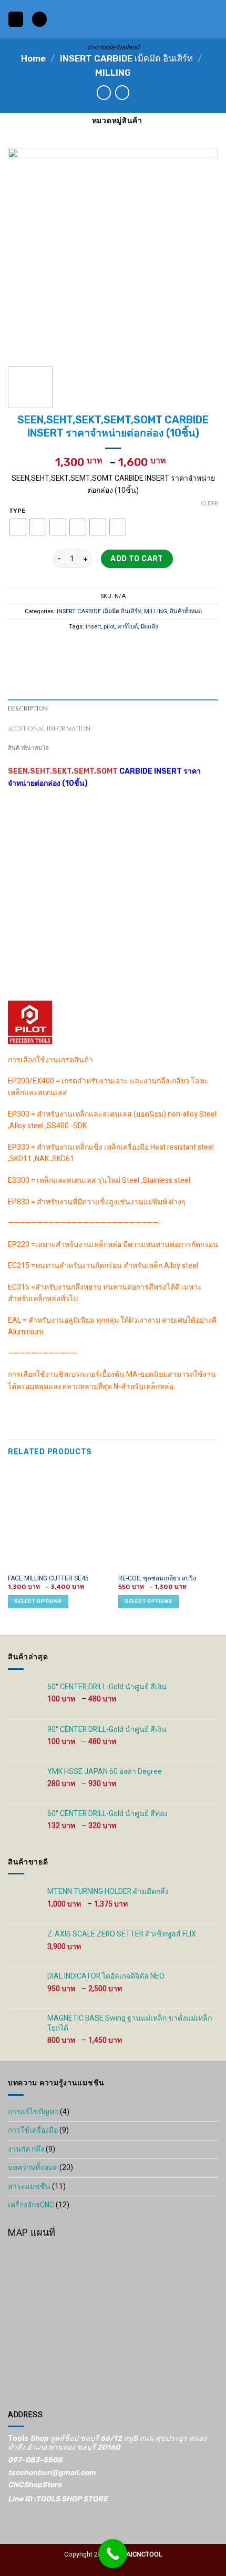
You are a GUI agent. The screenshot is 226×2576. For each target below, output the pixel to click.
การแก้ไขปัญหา (33, 2112)
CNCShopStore (35, 2485)
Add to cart (137, 559)
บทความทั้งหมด (33, 2168)
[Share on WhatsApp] (72, 648)
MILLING (113, 73)
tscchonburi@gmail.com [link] (52, 2473)
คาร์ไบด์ (127, 627)
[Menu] (16, 19)
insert (93, 627)
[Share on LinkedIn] (155, 648)
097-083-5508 (35, 2460)
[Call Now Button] (113, 2554)
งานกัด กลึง (26, 2149)
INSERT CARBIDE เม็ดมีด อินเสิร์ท (126, 58)
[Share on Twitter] (105, 648)
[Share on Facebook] (88, 648)
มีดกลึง (149, 627)
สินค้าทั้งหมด (186, 612)
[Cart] (213, 19)
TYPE (17, 511)
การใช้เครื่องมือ (33, 2130)
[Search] (39, 19)
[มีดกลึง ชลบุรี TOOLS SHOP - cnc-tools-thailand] (113, 19)
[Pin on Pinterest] (138, 648)
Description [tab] (28, 709)
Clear (209, 504)
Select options (38, 1601)
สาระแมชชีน (29, 2187)
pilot (109, 627)
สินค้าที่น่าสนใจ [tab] (28, 748)
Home (33, 58)
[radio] (18, 528)
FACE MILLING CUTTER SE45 (48, 1579)
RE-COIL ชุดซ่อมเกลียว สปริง (157, 1579)
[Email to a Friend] (121, 648)
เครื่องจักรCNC (31, 2205)
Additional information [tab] (49, 729)
